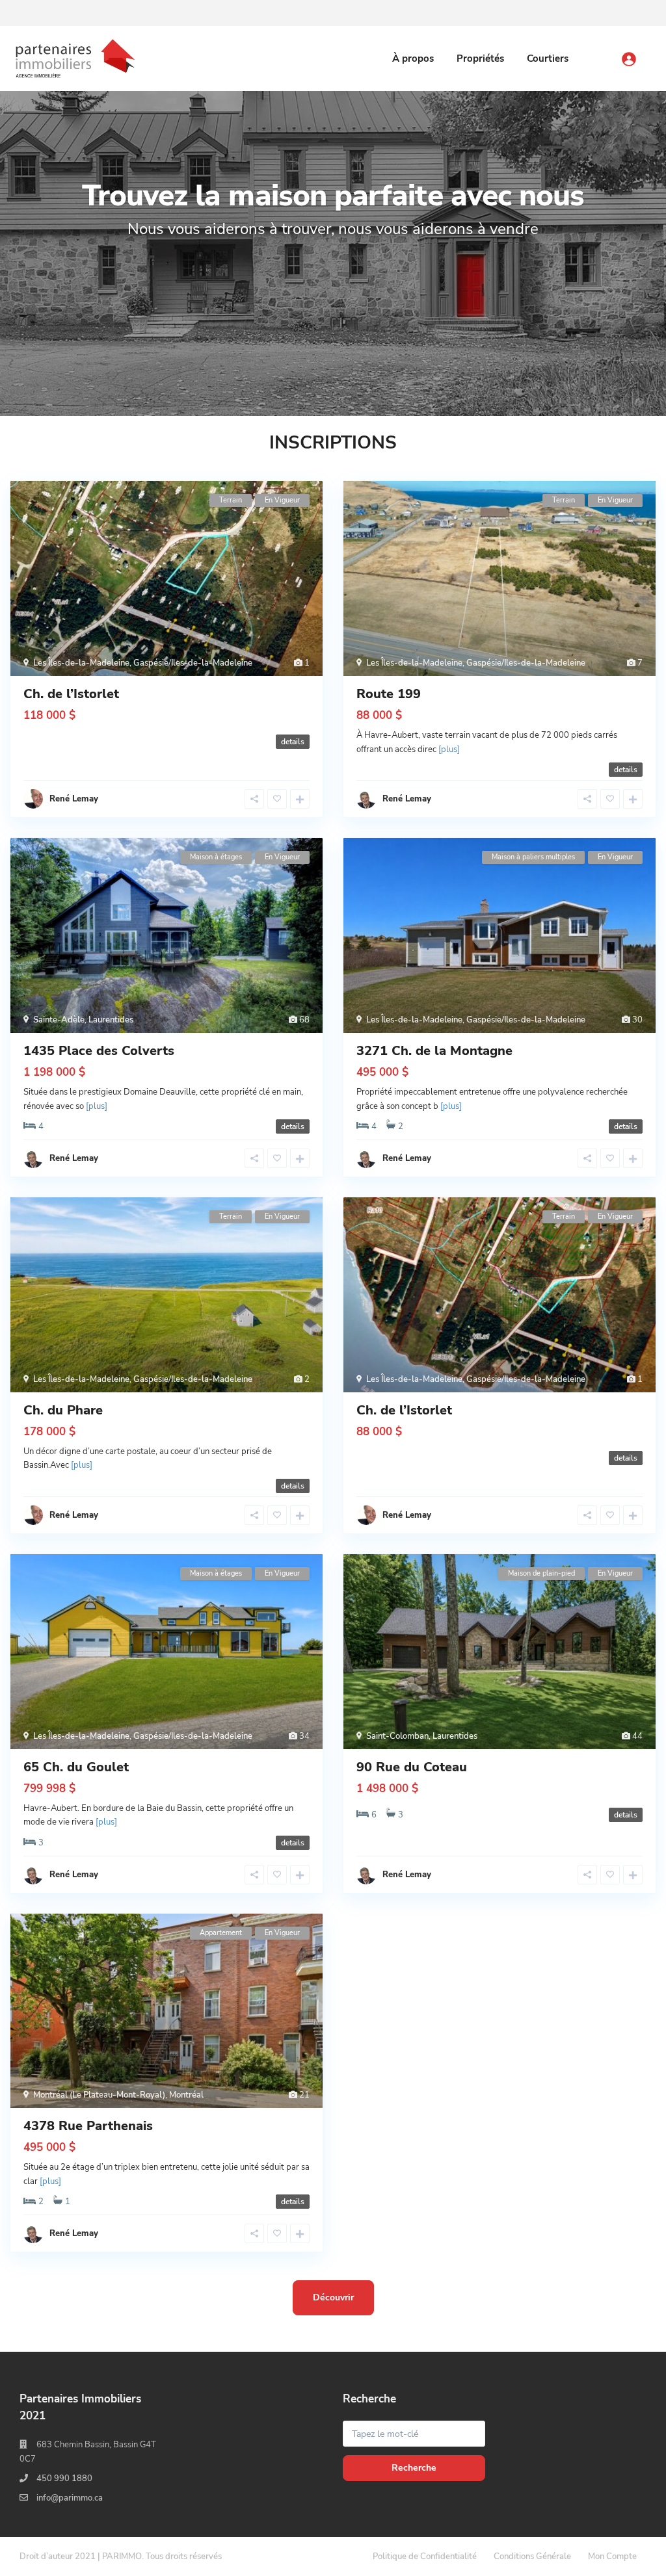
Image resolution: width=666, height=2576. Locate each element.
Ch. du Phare (63, 1410)
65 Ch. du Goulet (76, 1767)
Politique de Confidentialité (425, 2556)
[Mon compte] (642, 53)
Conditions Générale (532, 2556)
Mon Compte (612, 2556)
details (293, 742)
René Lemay (407, 799)
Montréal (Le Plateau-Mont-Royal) (99, 2095)
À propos (413, 59)
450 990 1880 (64, 2478)
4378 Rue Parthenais (88, 2126)
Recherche (414, 2468)
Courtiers (548, 59)
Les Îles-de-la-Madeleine (81, 663)
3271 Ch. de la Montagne (434, 1051)
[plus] (449, 749)
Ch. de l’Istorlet (71, 694)
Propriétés (480, 59)
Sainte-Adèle (59, 1020)
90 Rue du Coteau (412, 1767)
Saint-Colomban (397, 1736)
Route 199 (389, 694)
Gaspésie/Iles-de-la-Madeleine (193, 663)
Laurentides (111, 1020)
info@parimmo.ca (70, 2498)
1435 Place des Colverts (99, 1051)
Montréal (186, 2095)
